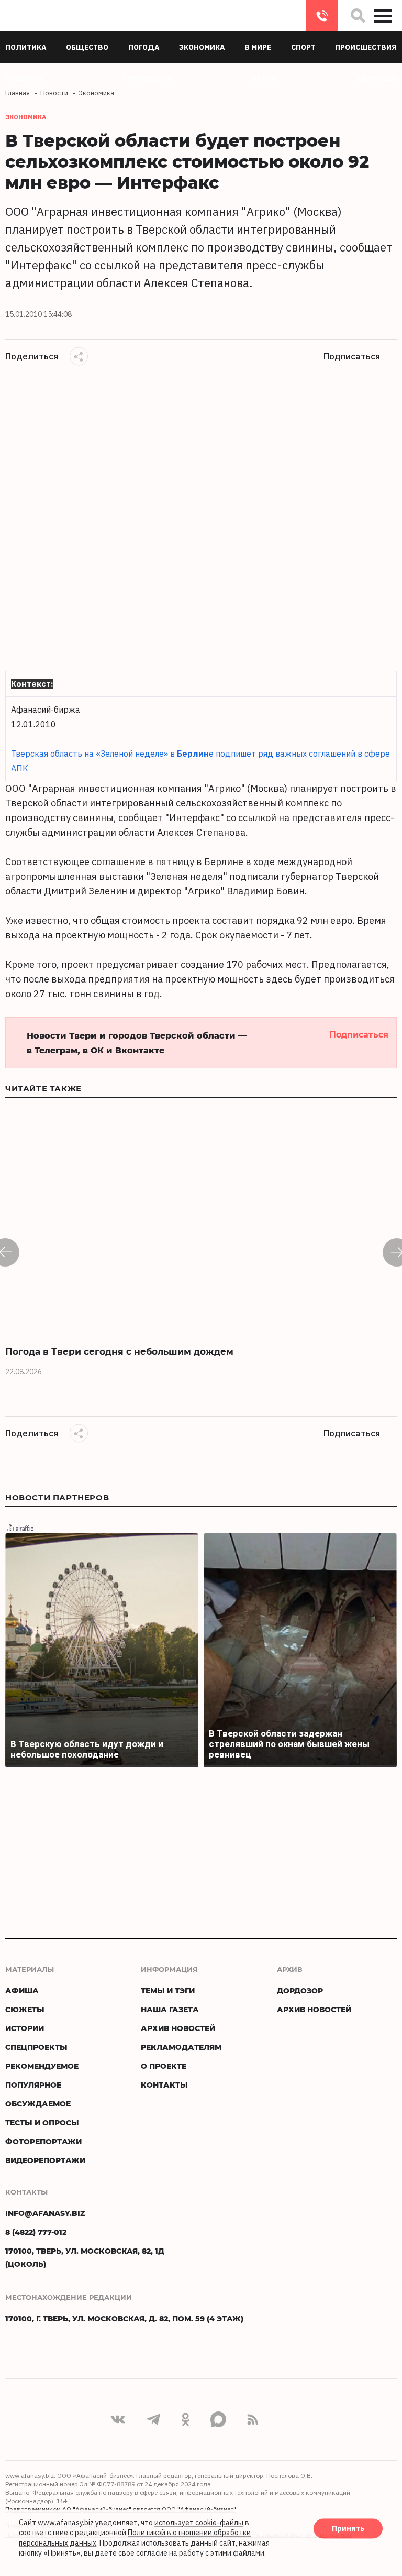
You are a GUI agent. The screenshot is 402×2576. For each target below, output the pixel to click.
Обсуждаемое (38, 2104)
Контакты (164, 2085)
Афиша (22, 1990)
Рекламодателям (181, 2047)
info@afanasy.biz (45, 2213)
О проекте (164, 2066)
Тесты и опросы (42, 2122)
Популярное (33, 2085)
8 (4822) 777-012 (322, 16)
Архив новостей (178, 2028)
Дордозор (300, 1990)
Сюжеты (25, 2009)
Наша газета (170, 2009)
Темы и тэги (168, 1990)
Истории (25, 2028)
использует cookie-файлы (199, 2523)
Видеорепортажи (45, 2160)
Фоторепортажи (43, 2141)
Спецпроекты (36, 2047)
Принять (348, 2528)
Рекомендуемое (42, 2066)
